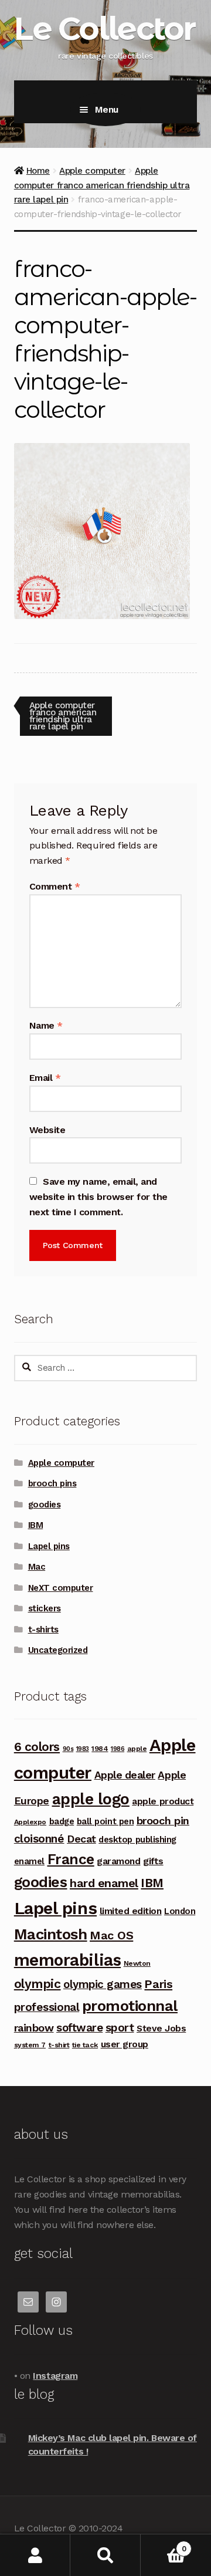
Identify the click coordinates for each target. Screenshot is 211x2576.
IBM (36, 1525)
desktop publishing (137, 1840)
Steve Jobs (161, 2028)
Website (47, 1130)
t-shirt (59, 2045)
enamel (29, 1861)
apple (137, 1749)
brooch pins (52, 1483)
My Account (35, 2555)
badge (62, 1821)
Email (45, 1078)
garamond (118, 1861)
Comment (55, 886)
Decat (81, 1839)
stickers (45, 1608)
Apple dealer (125, 1775)
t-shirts (43, 1630)
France (71, 1859)
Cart (163, 2545)
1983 (83, 1749)
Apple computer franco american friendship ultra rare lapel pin (102, 185)
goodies (45, 1505)
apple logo (91, 1799)
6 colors (37, 1747)
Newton (137, 1963)
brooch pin (163, 1821)
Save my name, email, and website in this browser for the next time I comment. (98, 1197)
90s (68, 1749)
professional (47, 2007)
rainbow (34, 2028)
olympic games (103, 1984)
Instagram (55, 2376)
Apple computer (92, 171)
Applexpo (30, 1822)
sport (120, 2028)
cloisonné (39, 1839)
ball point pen (105, 1821)
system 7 (30, 2045)
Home (38, 171)
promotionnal (130, 2006)
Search (105, 2555)
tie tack (85, 2045)
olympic (38, 1984)
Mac (37, 1567)
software (79, 2028)
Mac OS (111, 1935)
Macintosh (51, 1934)
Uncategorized (58, 1650)
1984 (100, 1749)
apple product (163, 1801)
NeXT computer (61, 1588)
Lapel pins (49, 1546)
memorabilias (67, 1960)
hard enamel (104, 1883)
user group (125, 2044)
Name (46, 1025)
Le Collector (104, 28)
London (180, 1911)
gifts (153, 1861)
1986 (118, 1749)
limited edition (131, 1911)
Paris (158, 1984)
